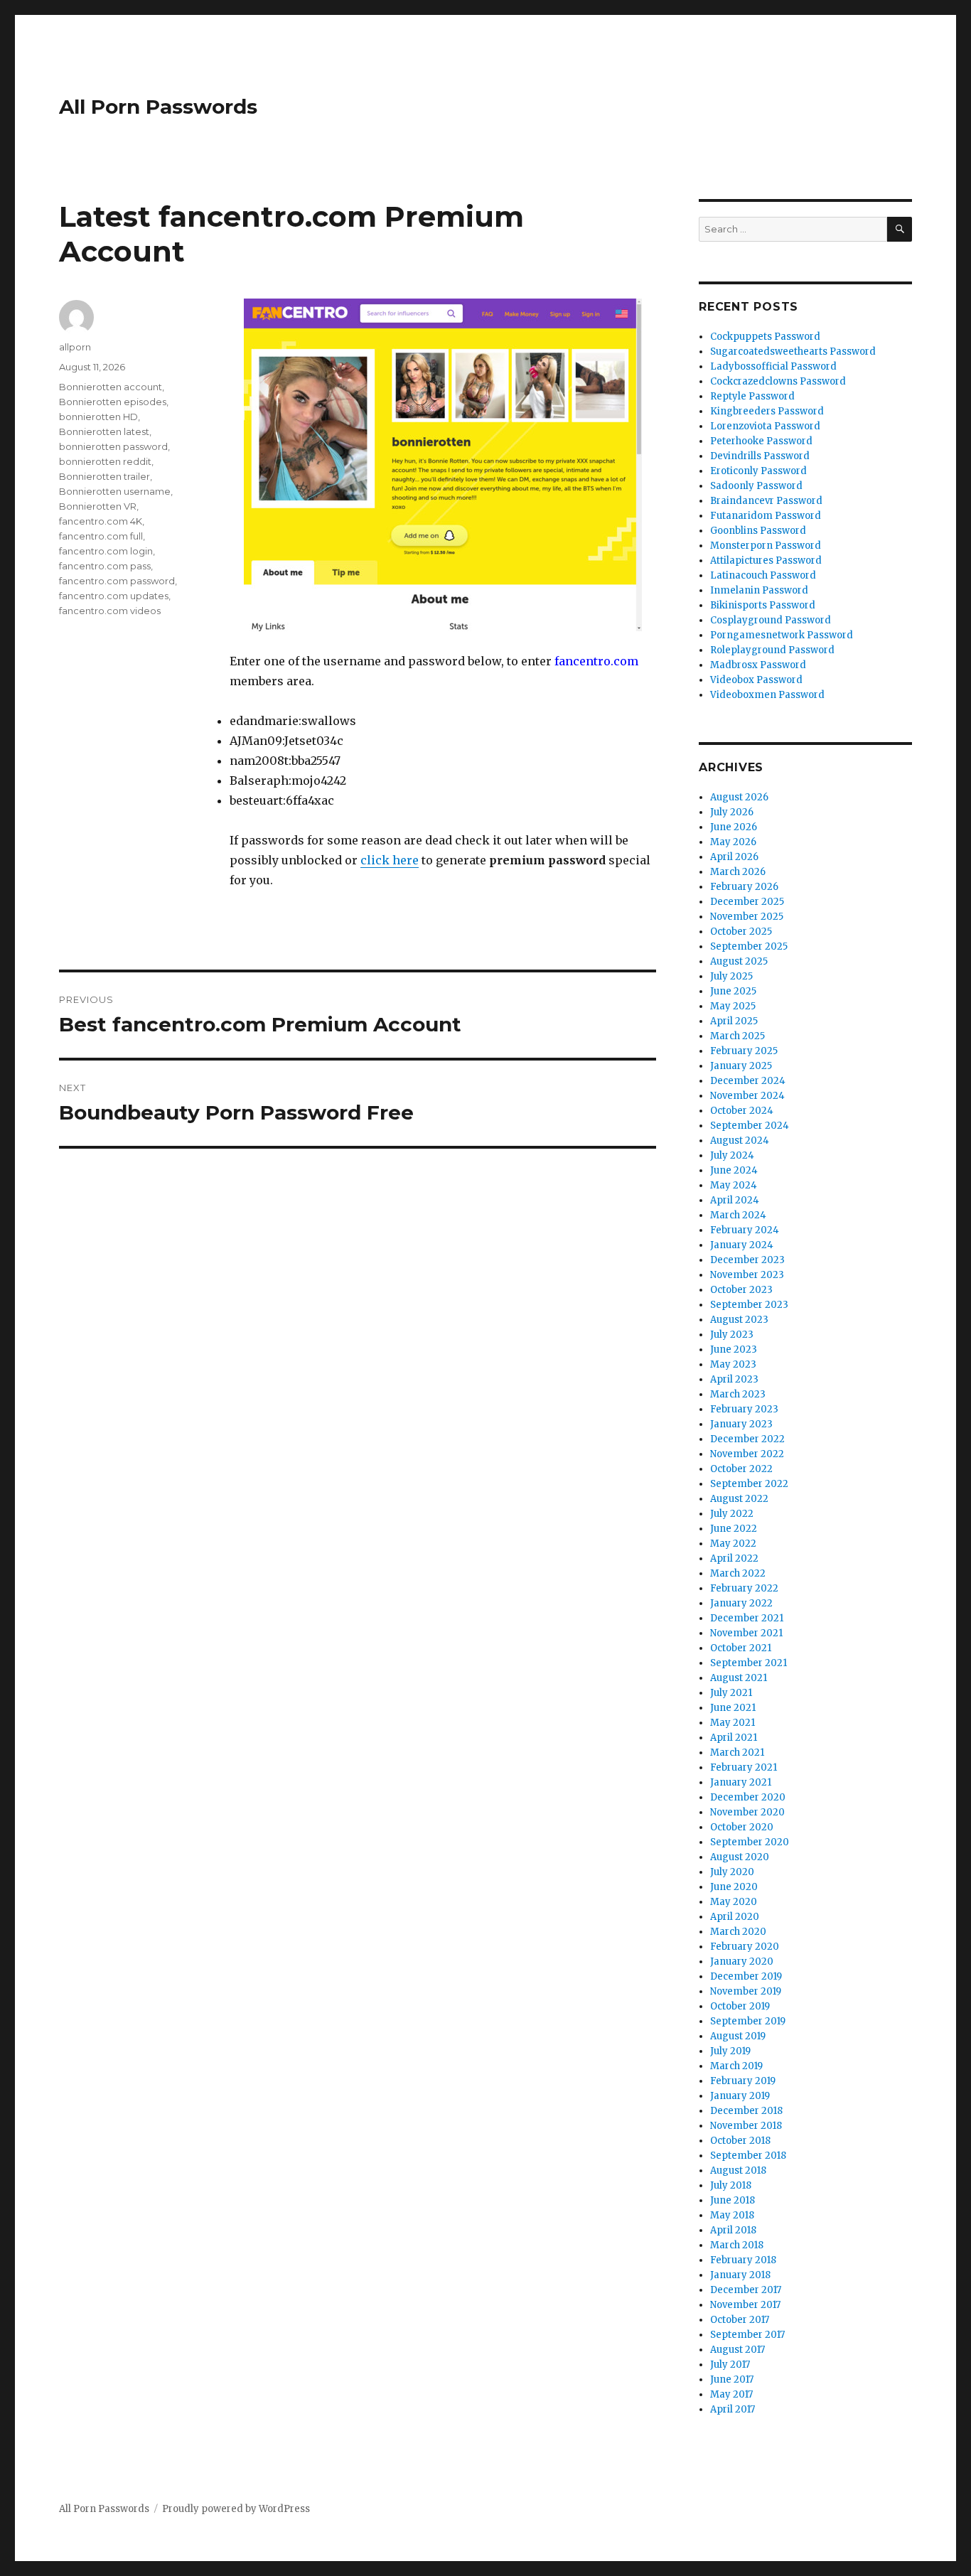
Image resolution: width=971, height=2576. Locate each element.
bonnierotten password (113, 446)
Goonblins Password (758, 531)
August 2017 (737, 2350)
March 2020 (738, 1932)
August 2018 (738, 2170)
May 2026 (733, 842)
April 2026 (734, 857)
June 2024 (734, 1170)
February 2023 (744, 1409)
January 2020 (742, 1961)
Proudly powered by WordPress (236, 2509)
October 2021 (741, 1648)
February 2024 (745, 1230)
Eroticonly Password (758, 471)
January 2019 (740, 2096)
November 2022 (747, 1454)
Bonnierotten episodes (113, 402)
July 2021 (731, 1693)
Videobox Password (756, 680)
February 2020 (745, 1947)
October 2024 (742, 1111)
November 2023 (747, 1275)
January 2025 (741, 1066)
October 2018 (740, 2141)
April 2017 (733, 2409)
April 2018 (733, 2230)
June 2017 (732, 2379)
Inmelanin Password (759, 590)
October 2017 (740, 2320)
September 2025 (749, 946)
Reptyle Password (752, 396)
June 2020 (734, 1887)
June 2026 (734, 827)
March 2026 (738, 872)
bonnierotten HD (98, 417)
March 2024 (738, 1215)
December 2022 (747, 1439)
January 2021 (741, 1782)
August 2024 (740, 1141)
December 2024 (748, 1081)
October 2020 (742, 1827)
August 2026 (739, 797)
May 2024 (734, 1185)
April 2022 (734, 1558)
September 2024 (750, 1126)
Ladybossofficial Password (773, 366)
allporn (75, 347)
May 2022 (733, 1544)
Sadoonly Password (756, 486)
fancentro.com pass (105, 566)
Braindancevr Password (766, 501)
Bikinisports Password (763, 605)
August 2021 (739, 1678)
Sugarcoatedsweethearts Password (793, 351)
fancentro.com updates (114, 596)
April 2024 (735, 1200)
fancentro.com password (117, 581)
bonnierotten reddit (105, 461)
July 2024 (732, 1155)
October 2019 (740, 2006)
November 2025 (747, 917)
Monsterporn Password (766, 546)
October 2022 (741, 1469)
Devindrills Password (760, 456)
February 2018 (743, 2260)
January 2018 (740, 2275)
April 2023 (734, 1379)
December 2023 (747, 1260)
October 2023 (741, 1290)
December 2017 (746, 2290)
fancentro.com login (106, 551)
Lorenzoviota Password (765, 426)
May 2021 (733, 1723)
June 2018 (733, 2200)
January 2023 (741, 1424)
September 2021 (749, 1663)
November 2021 (746, 1633)
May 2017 (731, 2394)
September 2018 (748, 2156)
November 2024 (747, 1096)
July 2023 (732, 1335)
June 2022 (734, 1529)
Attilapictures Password (766, 560)
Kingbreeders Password (767, 411)
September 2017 (747, 2335)
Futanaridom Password (766, 516)
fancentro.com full (101, 536)
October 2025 (741, 932)
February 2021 (744, 1767)
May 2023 (733, 1364)
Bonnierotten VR (98, 506)
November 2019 (746, 1991)
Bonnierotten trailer (104, 476)
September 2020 (750, 1842)
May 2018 (732, 2215)
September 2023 (749, 1305)
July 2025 (731, 976)
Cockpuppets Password (765, 337)
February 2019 (743, 2081)
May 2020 (734, 1902)
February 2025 (744, 1051)
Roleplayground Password (772, 650)
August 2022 (739, 1499)
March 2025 (737, 1036)
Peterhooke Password (761, 441)
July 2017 (730, 2365)
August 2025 (739, 961)
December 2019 (746, 1976)
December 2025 (747, 902)
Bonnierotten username (115, 491)
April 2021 (734, 1738)
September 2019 (748, 2021)
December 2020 (748, 1797)
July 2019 (730, 2051)
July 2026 (732, 812)
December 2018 (746, 2111)
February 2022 (744, 1588)
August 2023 (739, 1320)
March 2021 (737, 1753)
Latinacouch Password (763, 575)
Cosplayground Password (771, 620)
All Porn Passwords (158, 107)
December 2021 (747, 1618)
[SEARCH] (900, 229)
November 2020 (747, 1812)
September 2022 (749, 1484)
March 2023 (738, 1394)
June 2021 (733, 1708)
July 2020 (732, 1872)
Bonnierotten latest (104, 431)
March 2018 (737, 2245)
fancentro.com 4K (101, 521)
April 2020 (735, 1917)
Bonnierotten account (111, 387)
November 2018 (746, 2126)
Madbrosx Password (758, 665)
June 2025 (733, 991)
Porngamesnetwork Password (782, 635)
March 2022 (738, 1573)
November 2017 (745, 2305)
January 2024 (742, 1245)
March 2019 (736, 2066)
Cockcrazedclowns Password (778, 381)
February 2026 (744, 887)
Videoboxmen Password (767, 695)
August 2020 (740, 1857)
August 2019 (738, 2036)
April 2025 (734, 1021)
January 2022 (741, 1603)
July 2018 (731, 2185)
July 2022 (732, 1514)
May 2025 (733, 1006)
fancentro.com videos (110, 611)
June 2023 (734, 1349)
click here (390, 860)
